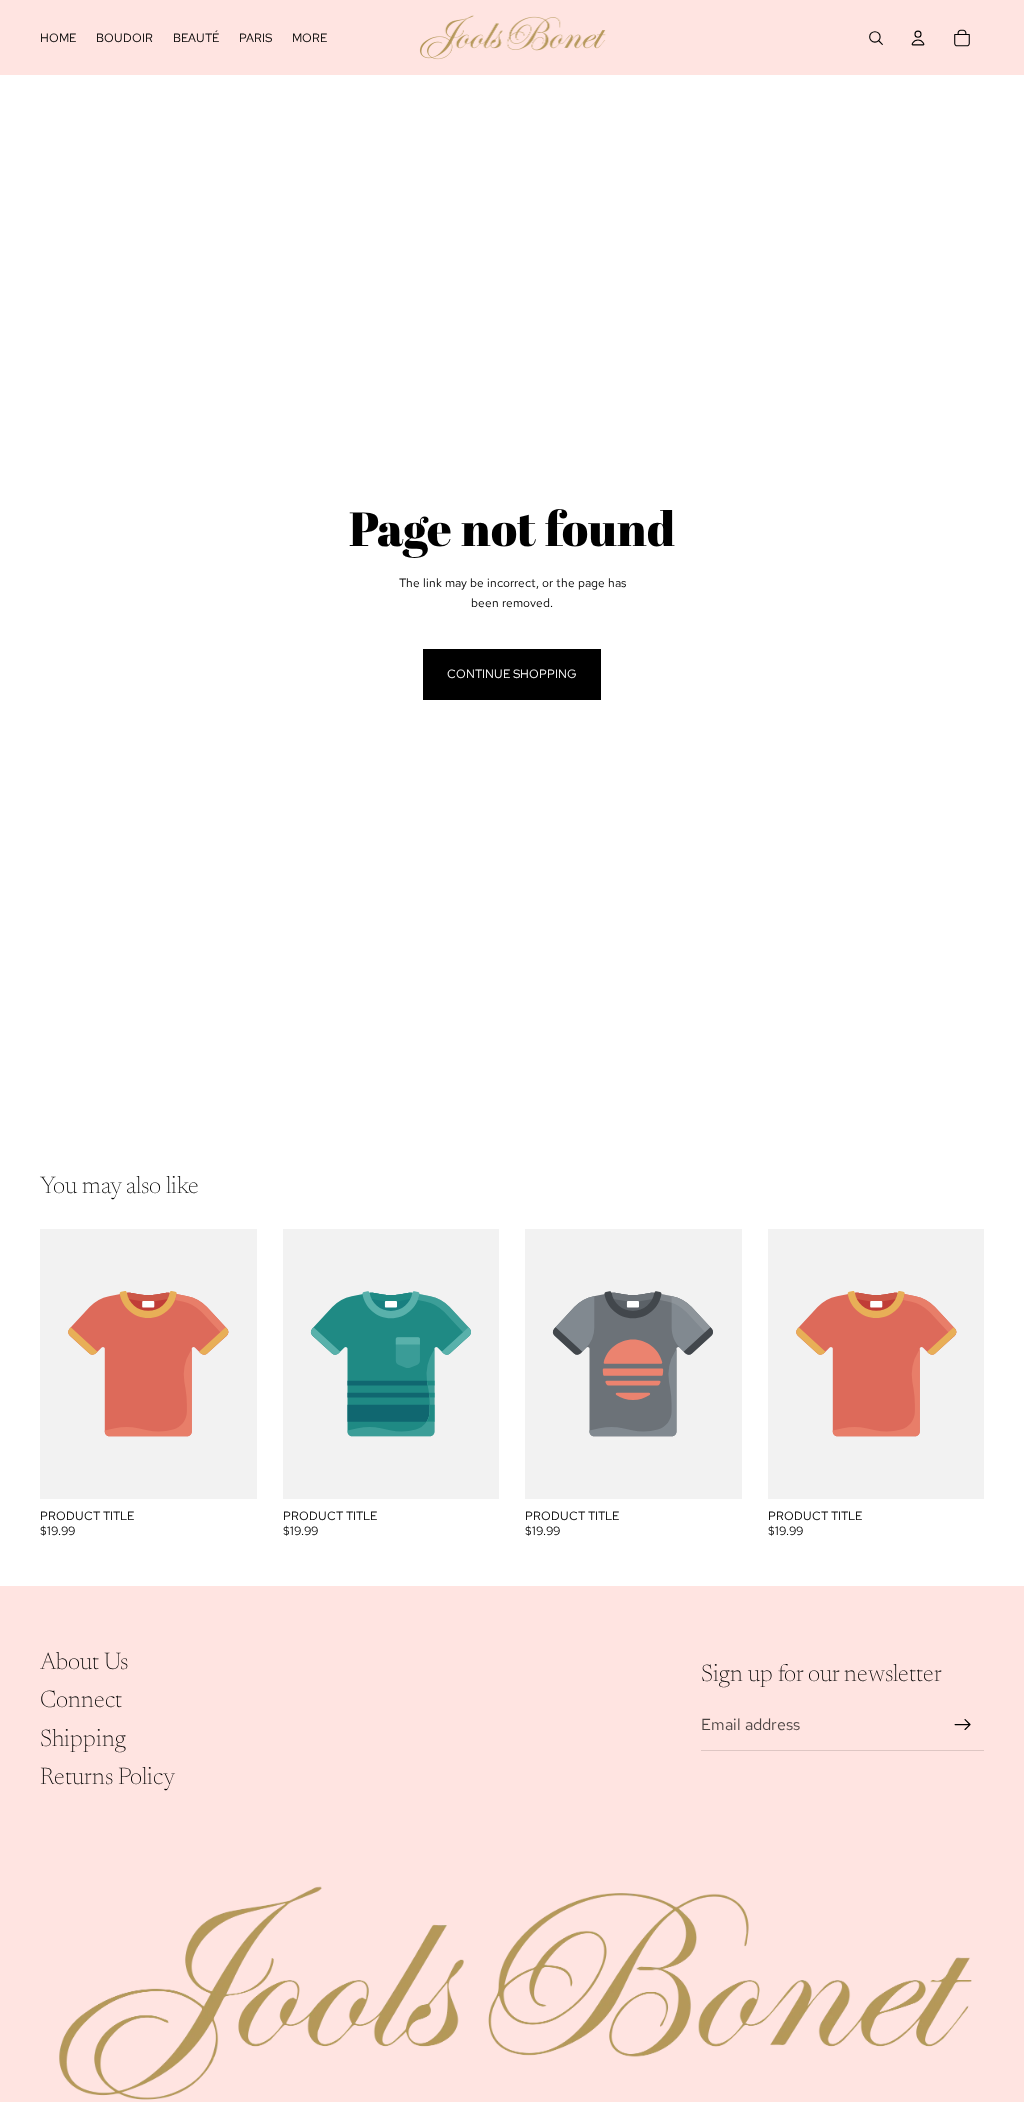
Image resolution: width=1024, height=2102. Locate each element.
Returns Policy (107, 1778)
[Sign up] (963, 1725)
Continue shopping (512, 674)
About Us (84, 1663)
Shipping (83, 1740)
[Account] (918, 38)
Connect (81, 1702)
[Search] (876, 38)
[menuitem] (309, 37)
